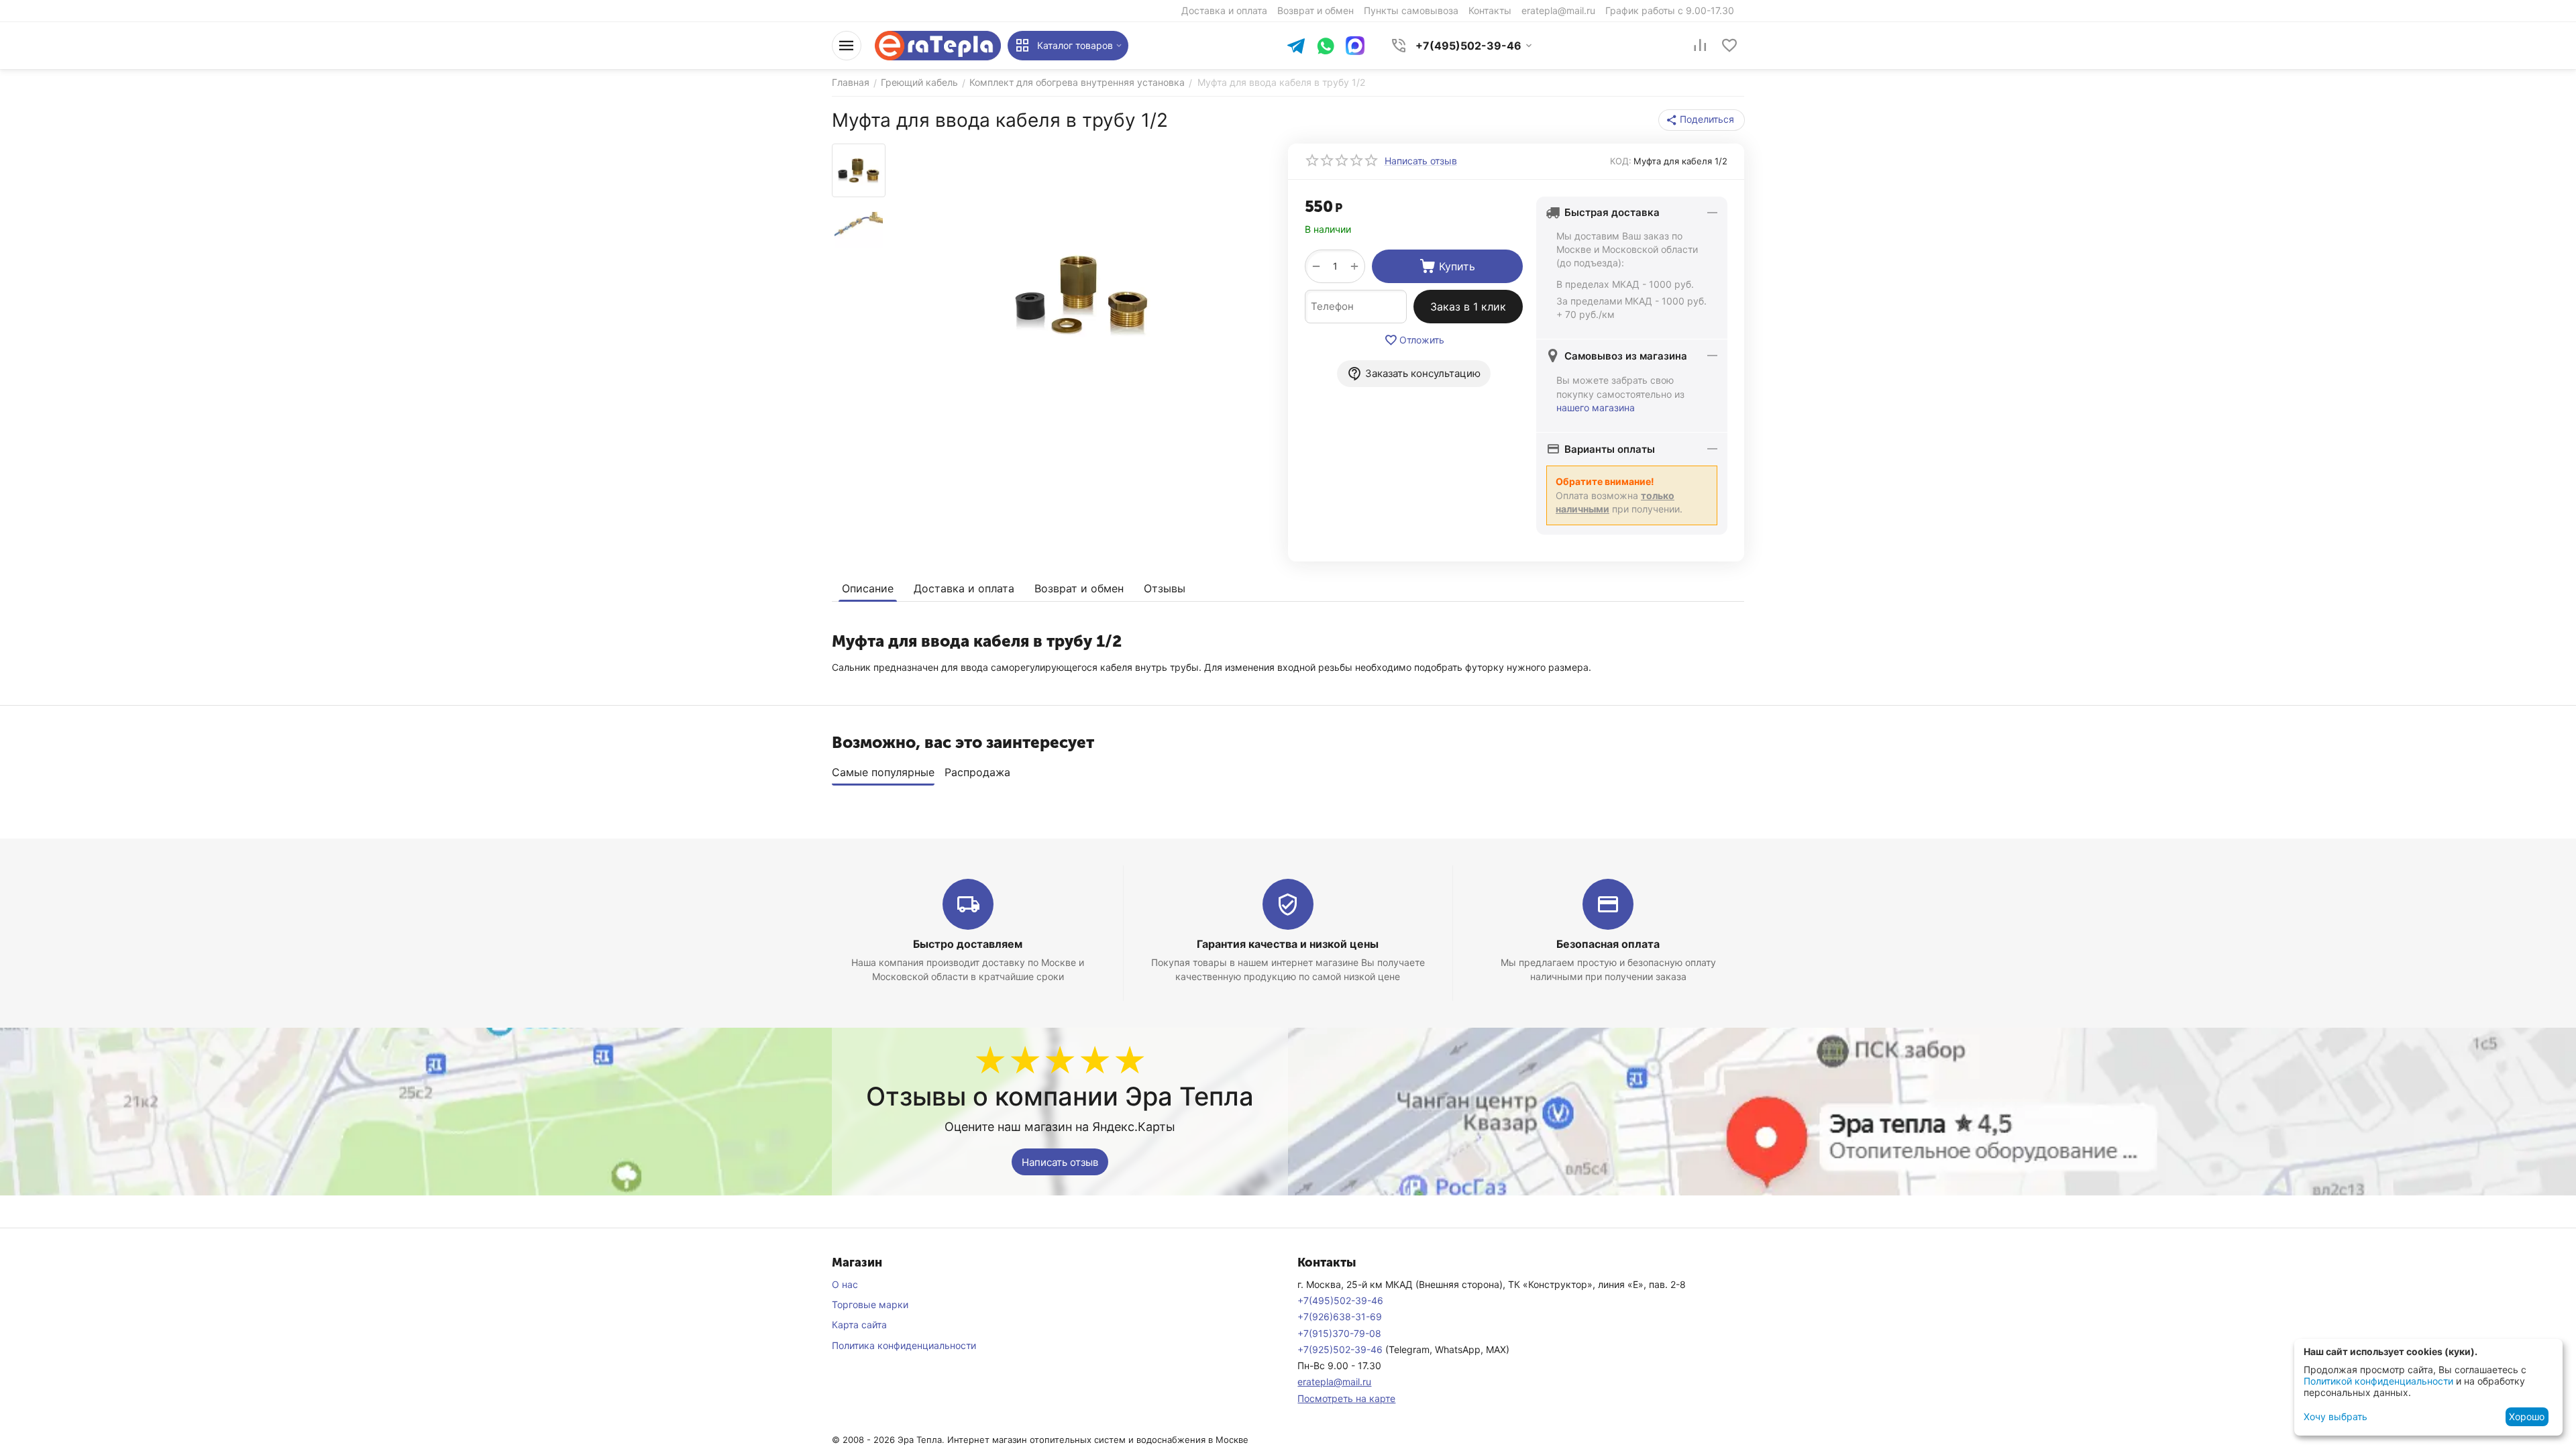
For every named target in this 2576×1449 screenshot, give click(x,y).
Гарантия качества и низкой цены (1288, 944)
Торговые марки (870, 1304)
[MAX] (1355, 46)
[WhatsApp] (1326, 47)
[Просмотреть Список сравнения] (1700, 46)
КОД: (1621, 161)
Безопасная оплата (1608, 944)
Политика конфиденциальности (904, 1345)
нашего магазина (1596, 408)
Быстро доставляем (968, 944)
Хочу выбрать (2336, 1416)
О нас (845, 1284)
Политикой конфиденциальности (2378, 1381)
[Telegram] (1296, 47)
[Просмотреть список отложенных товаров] (1729, 46)
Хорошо (2527, 1416)
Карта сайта (859, 1325)
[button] (1702, 120)
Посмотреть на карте (1346, 1398)
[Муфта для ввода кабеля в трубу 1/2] (1082, 294)
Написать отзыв (1060, 1162)
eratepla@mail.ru (1334, 1382)
